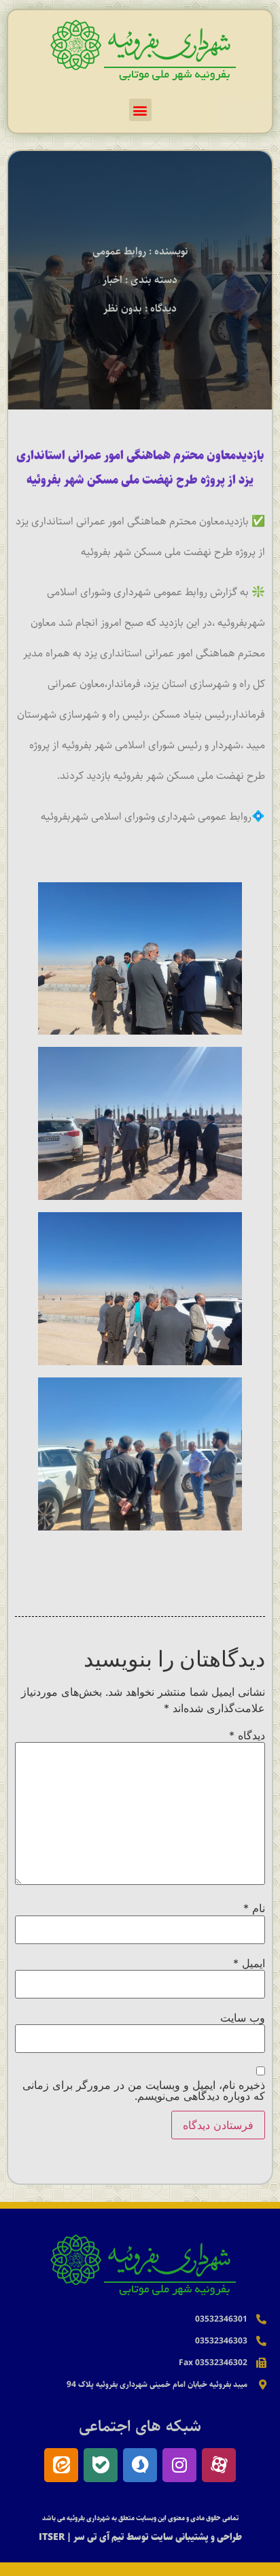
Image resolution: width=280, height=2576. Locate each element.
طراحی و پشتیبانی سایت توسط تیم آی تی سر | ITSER (140, 2537)
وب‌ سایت (243, 2018)
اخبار (112, 280)
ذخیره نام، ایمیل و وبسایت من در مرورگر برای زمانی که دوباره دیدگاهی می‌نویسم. (144, 2090)
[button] (140, 110)
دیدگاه (247, 1735)
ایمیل (249, 1963)
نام (254, 1908)
